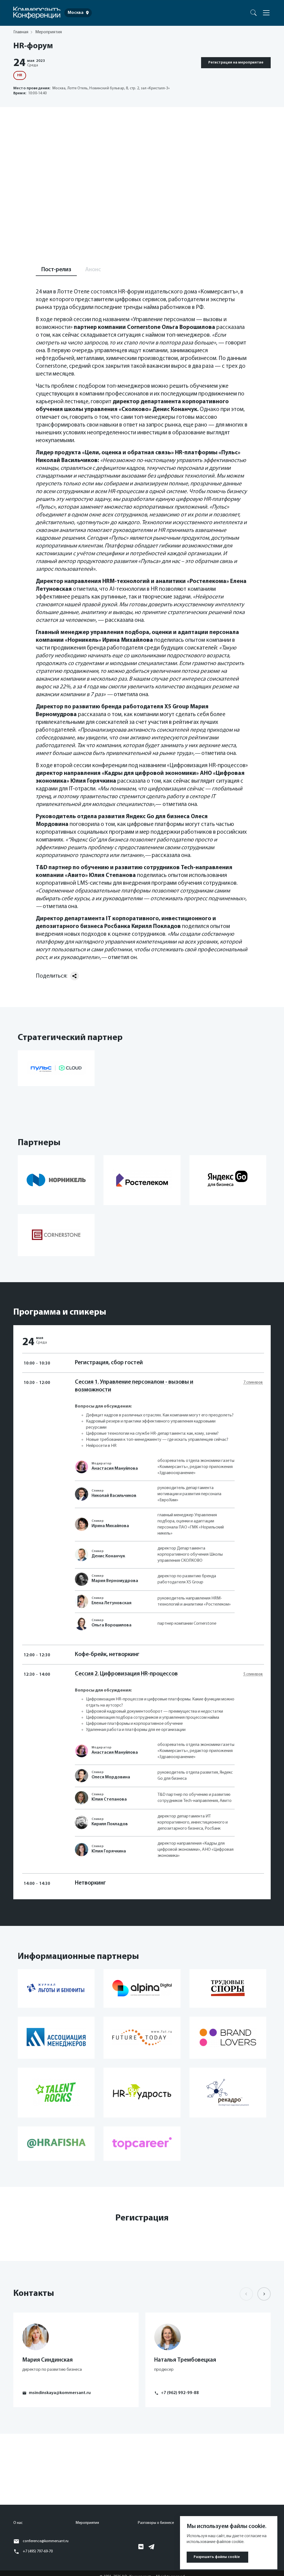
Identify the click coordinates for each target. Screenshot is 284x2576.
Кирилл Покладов (110, 1824)
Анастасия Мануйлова (115, 1469)
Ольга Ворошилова (111, 1625)
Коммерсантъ (245, 12)
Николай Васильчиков (114, 1496)
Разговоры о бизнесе (156, 2523)
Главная (21, 32)
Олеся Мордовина (111, 1777)
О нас (18, 2523)
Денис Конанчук (108, 1556)
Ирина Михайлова (110, 1526)
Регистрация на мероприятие (236, 63)
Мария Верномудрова (115, 1581)
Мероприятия (87, 2523)
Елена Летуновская (111, 1603)
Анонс (93, 270)
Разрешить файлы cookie (217, 2557)
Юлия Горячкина (109, 1851)
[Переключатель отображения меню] (266, 13)
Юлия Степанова (109, 1799)
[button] (264, 2294)
